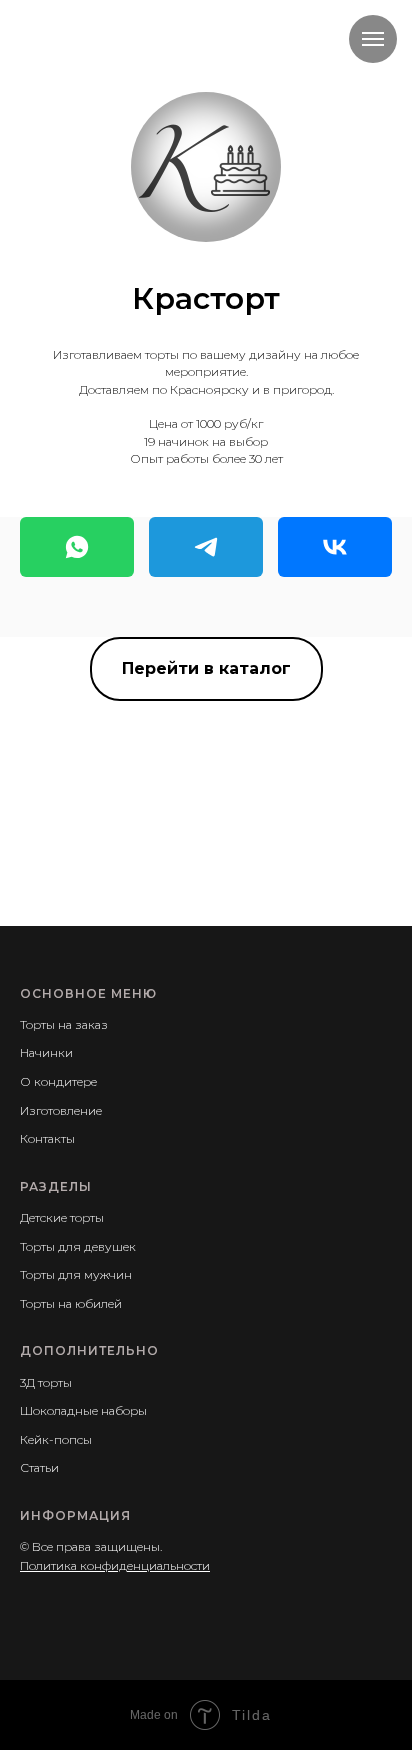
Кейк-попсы (56, 1439)
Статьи (39, 1467)
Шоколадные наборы (83, 1410)
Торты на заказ (64, 1024)
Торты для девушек (78, 1246)
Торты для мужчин (76, 1274)
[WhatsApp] (77, 547)
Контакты (47, 1138)
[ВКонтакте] (335, 547)
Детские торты (62, 1217)
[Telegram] (206, 547)
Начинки (46, 1052)
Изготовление (61, 1110)
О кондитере (58, 1081)
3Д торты (46, 1382)
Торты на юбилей (71, 1303)
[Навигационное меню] (373, 39)
